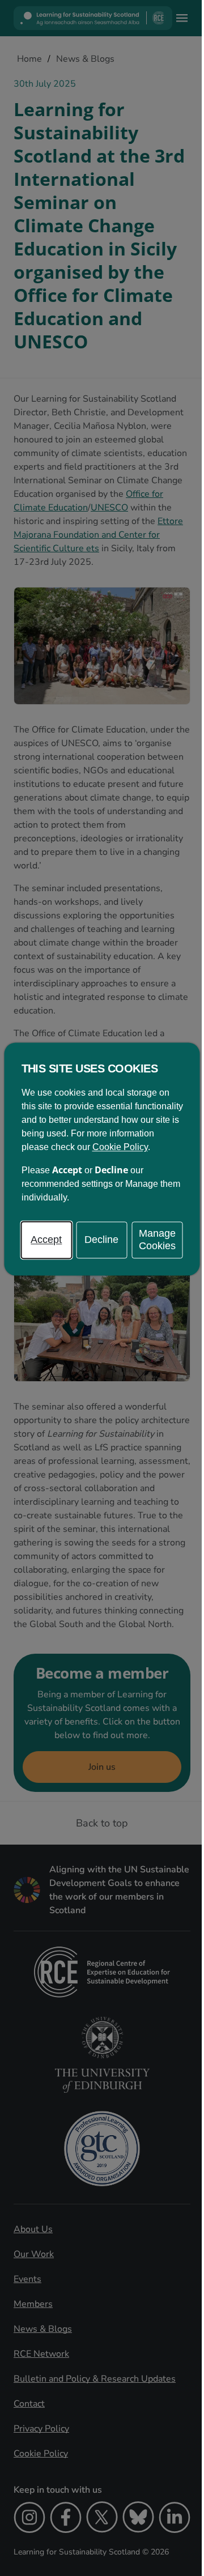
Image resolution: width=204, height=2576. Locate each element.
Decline (101, 1240)
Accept (46, 1240)
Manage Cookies (157, 1240)
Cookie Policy (120, 1148)
